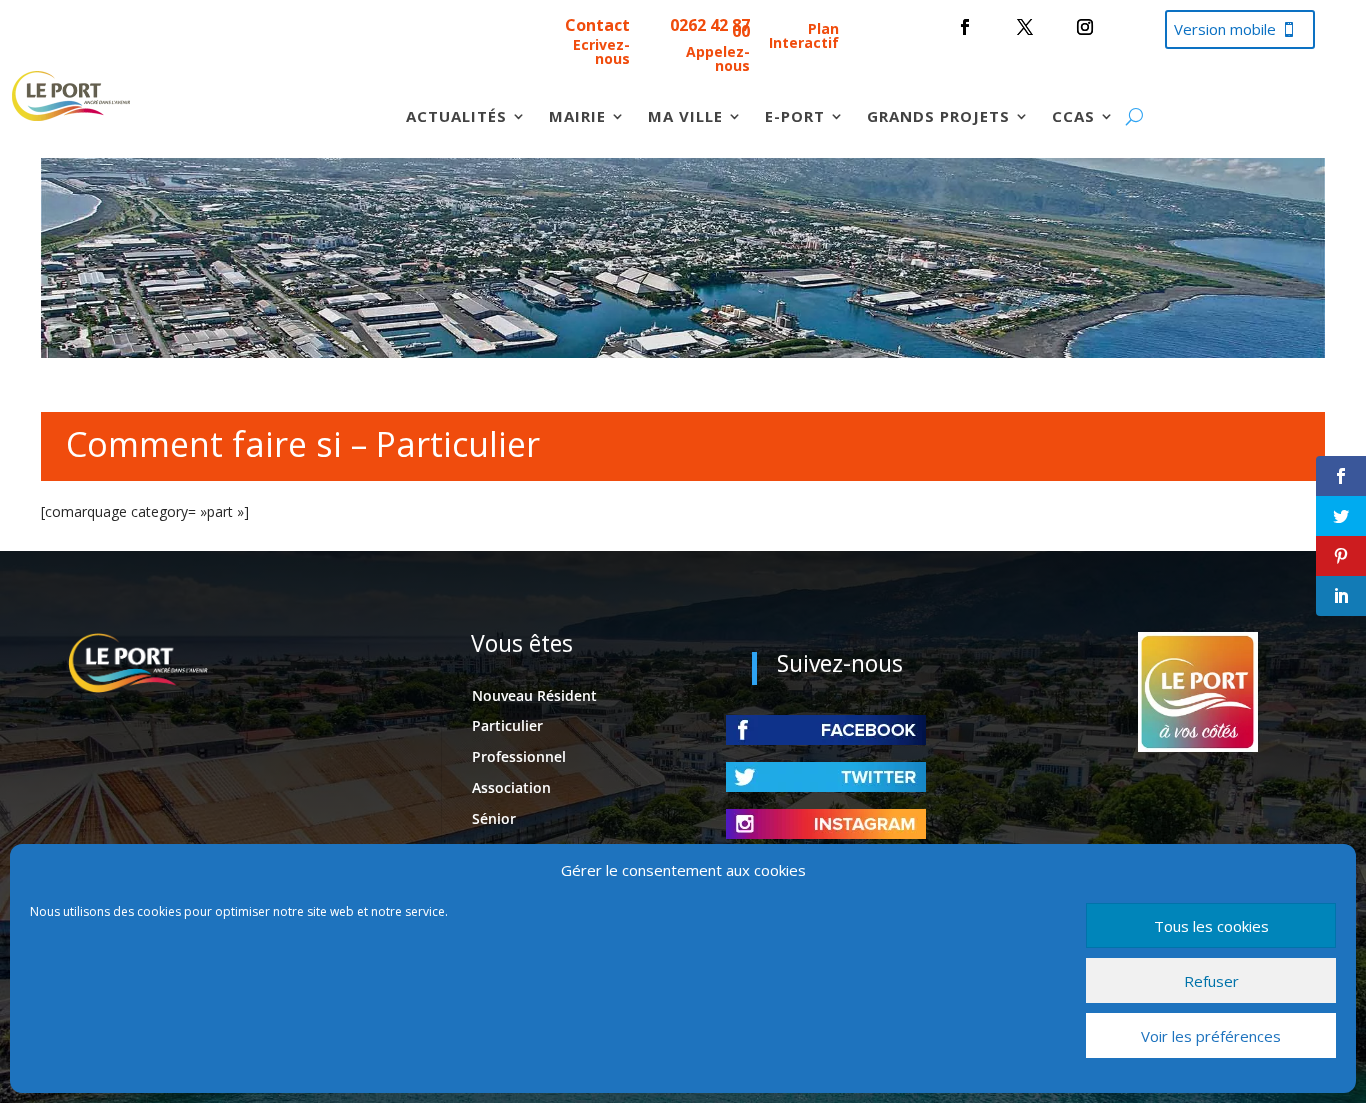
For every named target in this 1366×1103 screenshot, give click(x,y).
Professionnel (519, 756)
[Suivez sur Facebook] (965, 27)
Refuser (1211, 981)
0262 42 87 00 (710, 28)
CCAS (1073, 117)
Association (511, 787)
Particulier (507, 725)
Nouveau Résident (534, 695)
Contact (597, 25)
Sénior (494, 818)
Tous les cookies (1211, 926)
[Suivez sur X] (1025, 27)
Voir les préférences (1211, 1036)
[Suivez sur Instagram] (1085, 27)
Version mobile (1225, 29)
